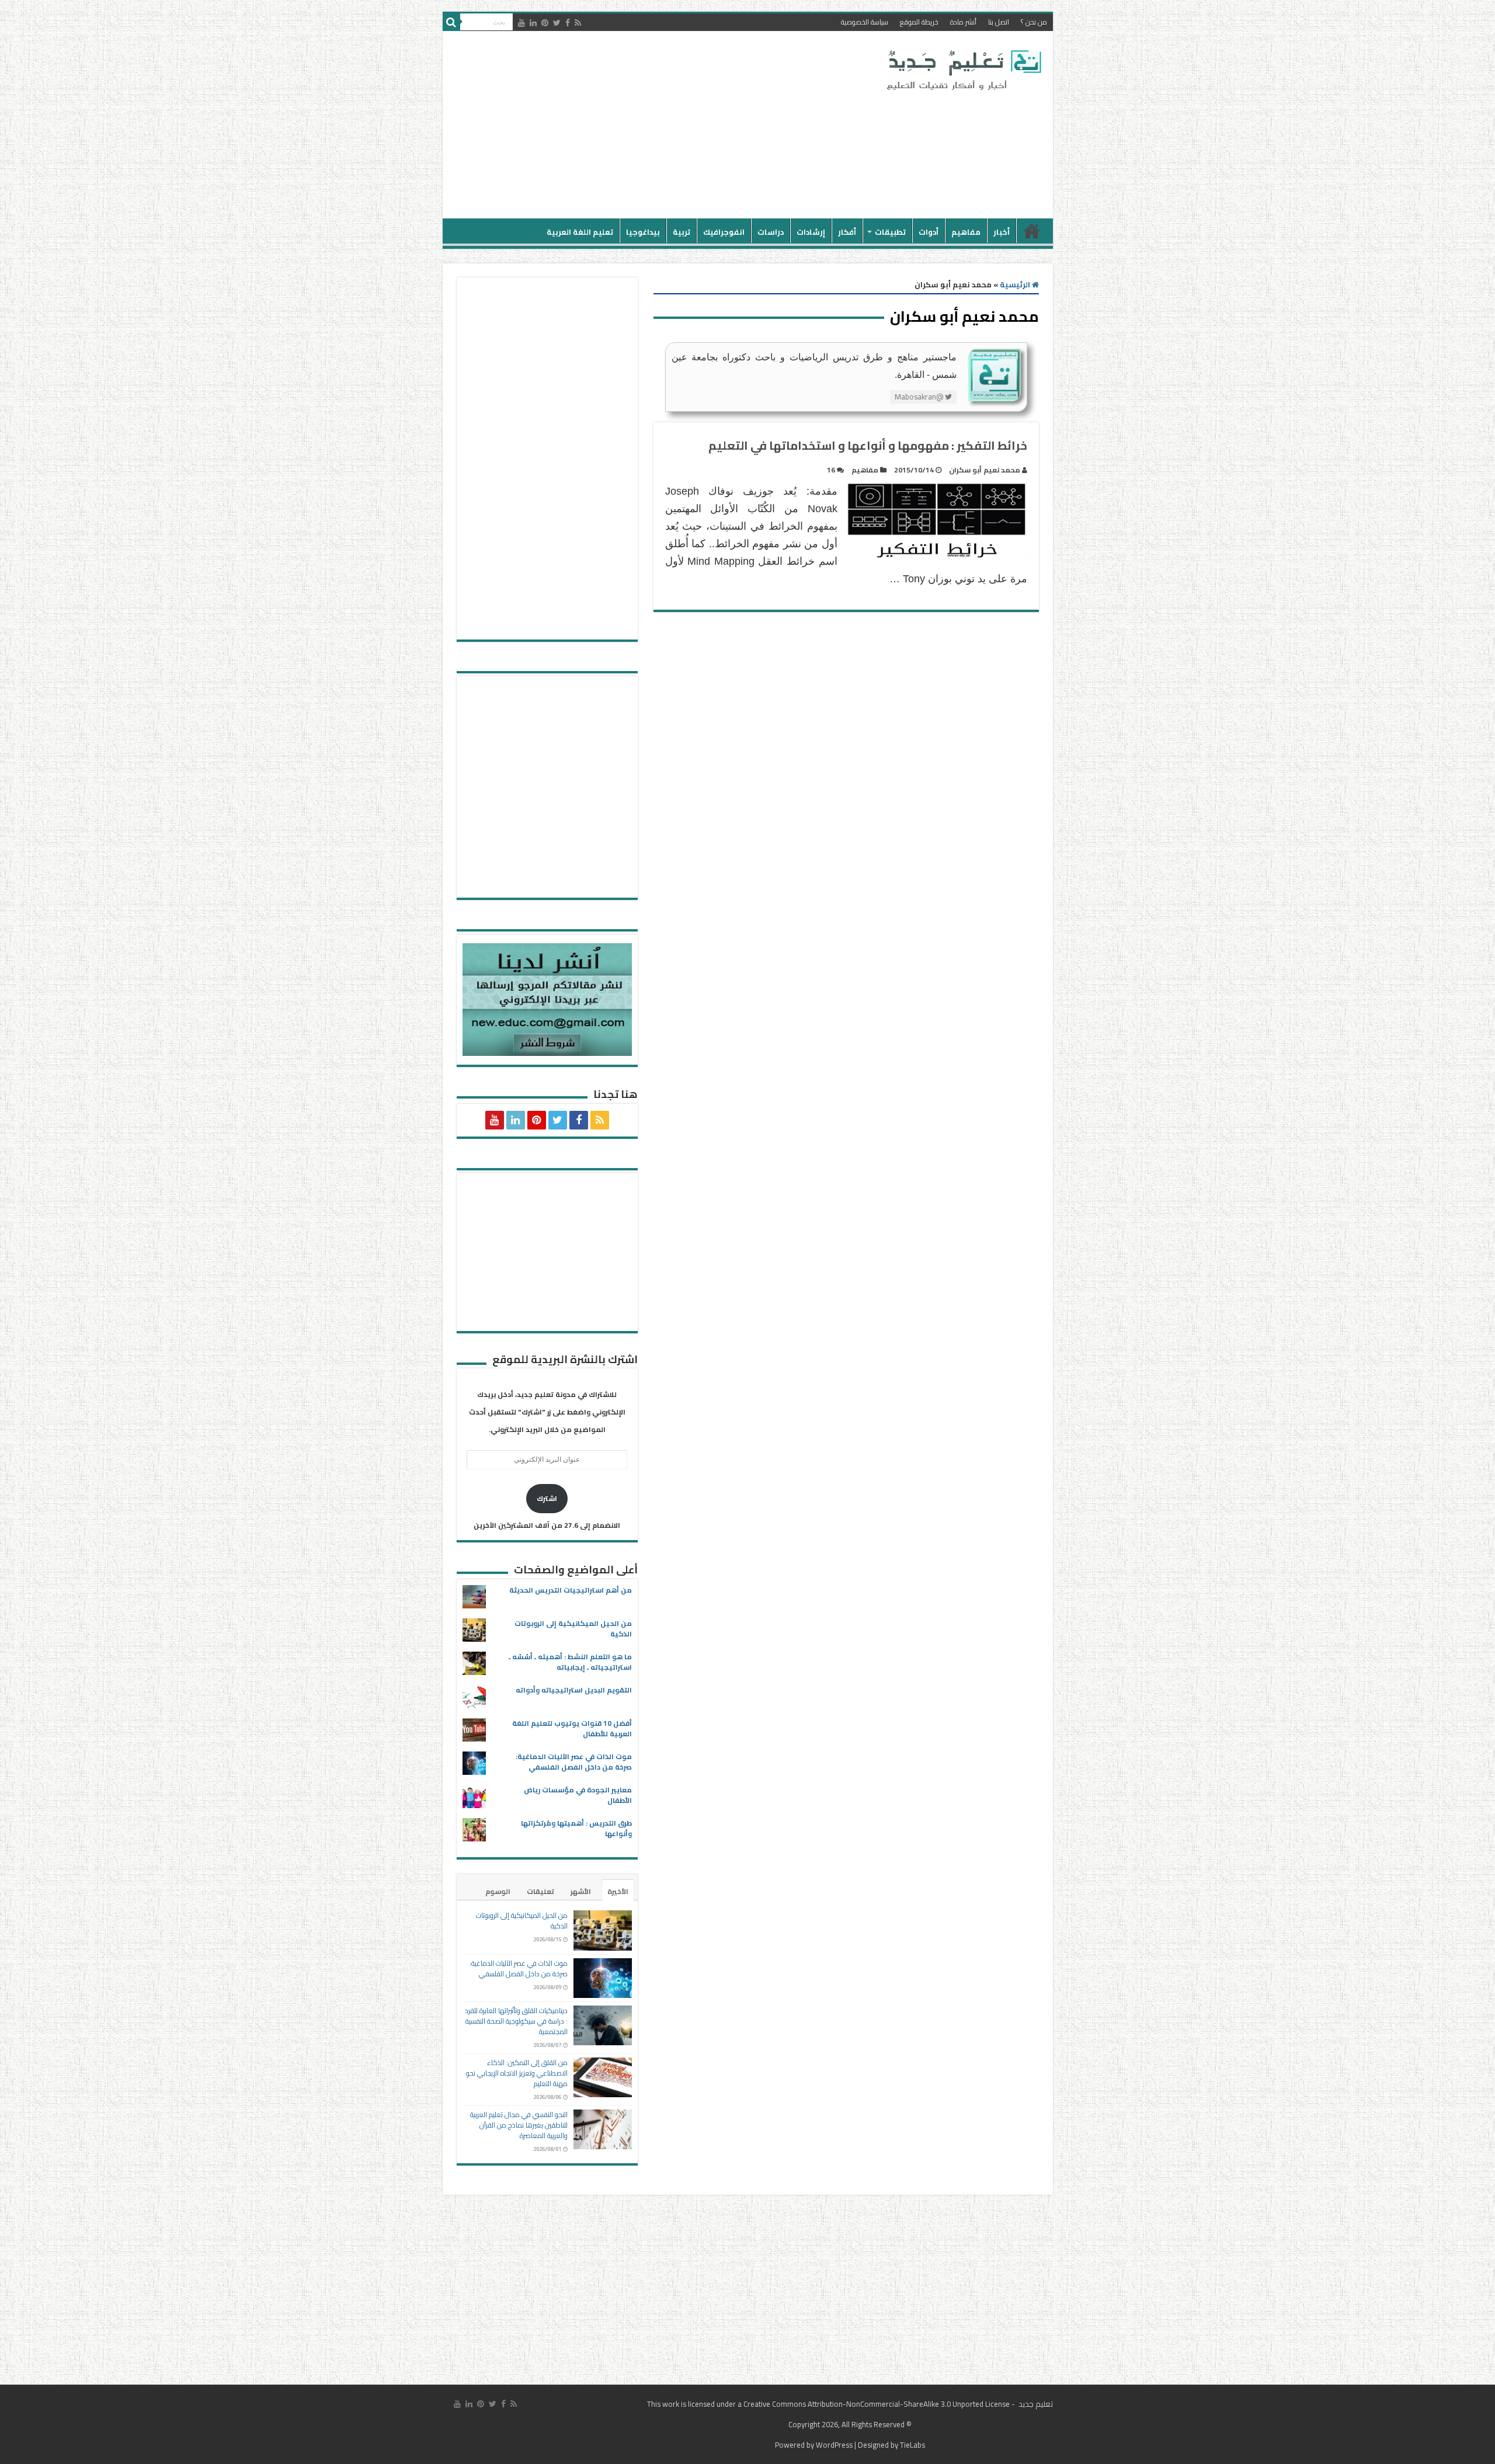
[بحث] (451, 22)
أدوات (929, 232)
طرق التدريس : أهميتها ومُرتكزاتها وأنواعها (576, 1828)
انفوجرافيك (724, 232)
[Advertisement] (664, 125)
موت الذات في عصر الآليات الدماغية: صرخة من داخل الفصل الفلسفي (574, 1762)
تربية (682, 232)
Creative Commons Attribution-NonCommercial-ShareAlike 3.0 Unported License (877, 2404)
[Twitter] (557, 23)
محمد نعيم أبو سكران (985, 470)
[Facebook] (568, 23)
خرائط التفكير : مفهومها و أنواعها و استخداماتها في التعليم (868, 445)
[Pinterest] (545, 23)
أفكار (847, 232)
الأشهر (581, 1891)
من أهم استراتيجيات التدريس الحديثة (571, 1590)
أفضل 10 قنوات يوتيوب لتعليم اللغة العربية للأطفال (572, 1728)
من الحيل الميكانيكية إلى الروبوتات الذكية (573, 1629)
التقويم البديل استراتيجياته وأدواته (574, 1690)
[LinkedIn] (533, 23)
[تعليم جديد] (962, 69)
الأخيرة (618, 1891)
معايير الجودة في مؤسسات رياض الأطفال (578, 1795)
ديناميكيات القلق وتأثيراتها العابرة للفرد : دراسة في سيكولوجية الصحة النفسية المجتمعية (516, 2021)
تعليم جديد (1035, 2404)
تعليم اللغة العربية (580, 232)
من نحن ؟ (1034, 22)
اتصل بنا (999, 22)
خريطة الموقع (919, 22)
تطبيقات (890, 232)
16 (831, 470)
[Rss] (578, 23)
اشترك (547, 1498)
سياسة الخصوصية (865, 22)
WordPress (834, 2445)
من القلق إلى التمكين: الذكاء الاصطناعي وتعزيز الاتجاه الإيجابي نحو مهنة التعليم (517, 2073)
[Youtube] (521, 23)
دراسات (771, 232)
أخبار (1002, 232)
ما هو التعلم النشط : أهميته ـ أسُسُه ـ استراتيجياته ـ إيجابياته (570, 1662)
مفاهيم (966, 232)
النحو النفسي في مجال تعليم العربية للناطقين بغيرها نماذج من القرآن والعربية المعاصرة (519, 2125)
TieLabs (912, 2445)
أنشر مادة (963, 22)
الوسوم (498, 1891)
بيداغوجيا (643, 232)
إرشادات (811, 232)
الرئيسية (1032, 231)
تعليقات (540, 1891)
